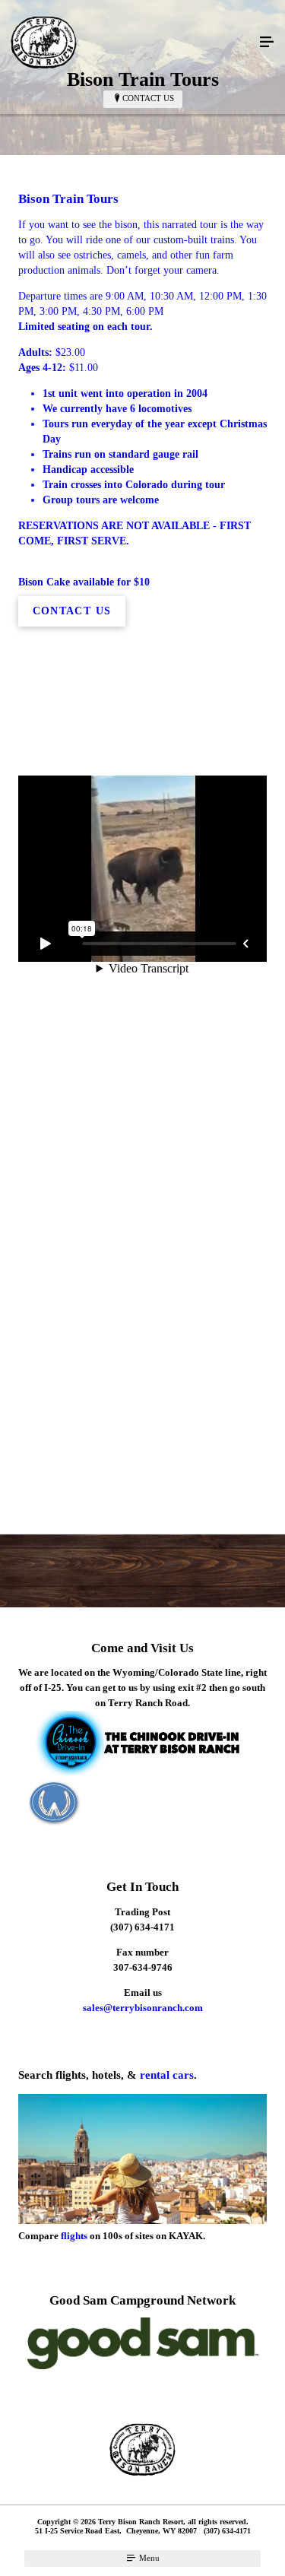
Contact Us (148, 98)
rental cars (167, 2075)
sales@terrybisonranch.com (143, 2008)
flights (74, 2236)
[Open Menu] (267, 43)
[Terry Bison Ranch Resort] (127, 43)
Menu (148, 2558)
